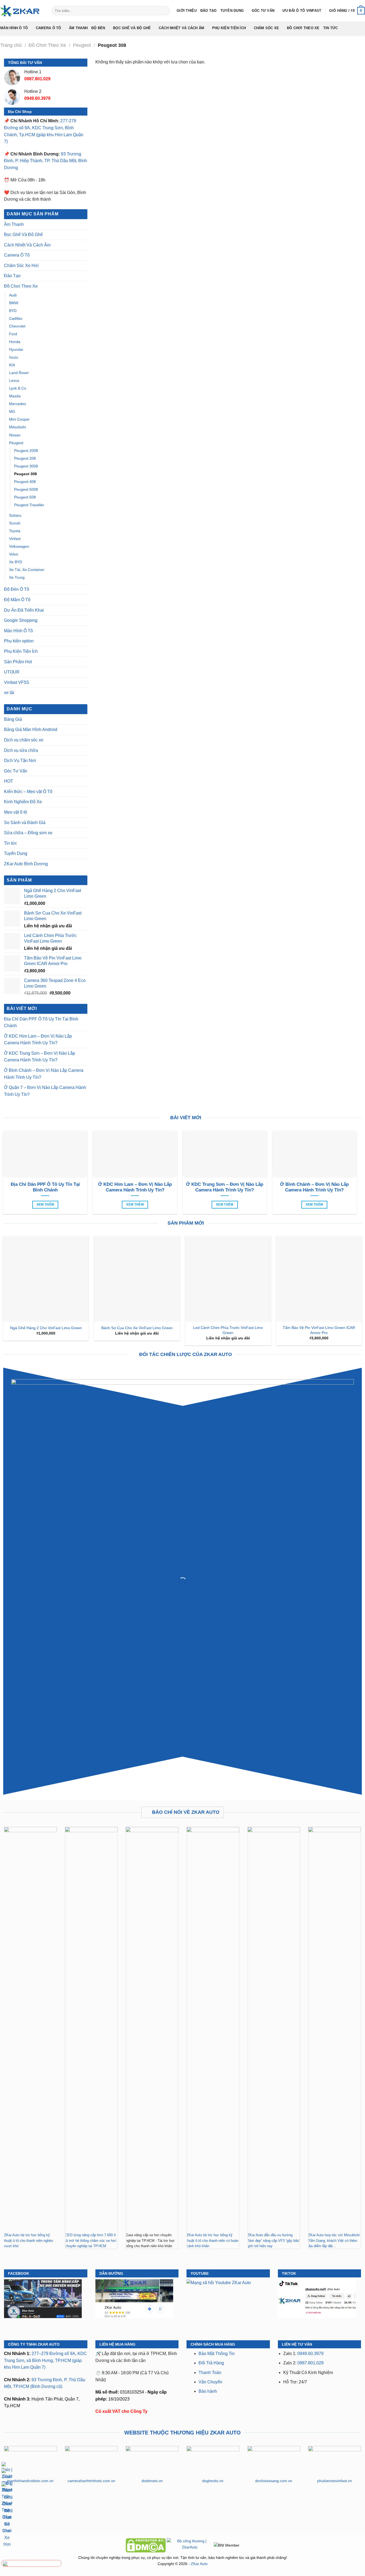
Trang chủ (11, 45)
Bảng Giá (13, 719)
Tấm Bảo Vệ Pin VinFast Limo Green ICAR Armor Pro (319, 1330)
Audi (13, 295)
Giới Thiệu (187, 11)
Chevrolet (17, 326)
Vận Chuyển (210, 2382)
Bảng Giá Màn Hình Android (31, 729)
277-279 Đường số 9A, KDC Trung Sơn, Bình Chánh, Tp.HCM (40, 128)
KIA (12, 365)
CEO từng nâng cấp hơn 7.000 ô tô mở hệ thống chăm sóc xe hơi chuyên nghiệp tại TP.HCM (90, 2240)
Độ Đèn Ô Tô (17, 589)
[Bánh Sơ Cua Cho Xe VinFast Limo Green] (137, 1279)
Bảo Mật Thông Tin (217, 2354)
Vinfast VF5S (17, 682)
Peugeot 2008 (26, 451)
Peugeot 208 (25, 458)
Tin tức (331, 28)
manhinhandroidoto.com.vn (30, 2481)
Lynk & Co (18, 388)
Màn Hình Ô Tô (14, 28)
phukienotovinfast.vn (335, 2481)
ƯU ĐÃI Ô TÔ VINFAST (302, 11)
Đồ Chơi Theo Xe (303, 28)
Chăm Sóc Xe (267, 28)
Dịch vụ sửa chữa (21, 750)
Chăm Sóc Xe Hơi (21, 266)
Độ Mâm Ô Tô (17, 600)
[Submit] (165, 11)
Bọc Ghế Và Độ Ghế (132, 28)
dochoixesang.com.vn (274, 2481)
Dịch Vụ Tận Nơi (20, 761)
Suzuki (15, 523)
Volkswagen (19, 546)
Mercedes (18, 404)
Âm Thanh (78, 28)
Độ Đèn (98, 28)
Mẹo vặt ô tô (15, 812)
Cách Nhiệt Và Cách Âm (181, 28)
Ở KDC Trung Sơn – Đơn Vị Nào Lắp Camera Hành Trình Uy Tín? (40, 1057)
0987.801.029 (310, 2363)
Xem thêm (45, 1205)
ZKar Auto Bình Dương (26, 864)
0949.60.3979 (310, 2354)
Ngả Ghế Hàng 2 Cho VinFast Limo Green (46, 1328)
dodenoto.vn (152, 2481)
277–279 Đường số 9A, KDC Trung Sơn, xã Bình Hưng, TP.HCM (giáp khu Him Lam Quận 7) (45, 2360)
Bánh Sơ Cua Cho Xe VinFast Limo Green (137, 1328)
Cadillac (16, 318)
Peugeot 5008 (26, 489)
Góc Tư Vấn (263, 11)
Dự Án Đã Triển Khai (24, 610)
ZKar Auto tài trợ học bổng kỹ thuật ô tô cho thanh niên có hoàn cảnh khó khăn (212, 2240)
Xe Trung (17, 577)
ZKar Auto (199, 2564)
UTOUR (12, 672)
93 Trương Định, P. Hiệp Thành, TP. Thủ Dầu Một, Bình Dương (46, 161)
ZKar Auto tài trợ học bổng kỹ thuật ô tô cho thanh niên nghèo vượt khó (28, 2240)
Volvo (14, 554)
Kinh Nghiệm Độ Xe (23, 802)
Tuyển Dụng (232, 11)
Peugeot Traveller (29, 505)
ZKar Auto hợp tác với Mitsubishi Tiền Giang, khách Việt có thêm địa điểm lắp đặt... (334, 2240)
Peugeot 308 (26, 474)
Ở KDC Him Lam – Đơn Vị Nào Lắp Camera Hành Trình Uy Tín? (38, 1040)
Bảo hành (208, 2391)
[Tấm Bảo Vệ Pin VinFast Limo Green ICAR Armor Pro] (319, 1279)
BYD (13, 311)
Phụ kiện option (19, 641)
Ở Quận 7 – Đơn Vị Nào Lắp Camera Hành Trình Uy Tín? (45, 1091)
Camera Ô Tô (48, 28)
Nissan (15, 435)
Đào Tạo (209, 11)
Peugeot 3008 (26, 466)
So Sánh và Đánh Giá (25, 823)
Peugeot (82, 45)
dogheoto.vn (213, 2481)
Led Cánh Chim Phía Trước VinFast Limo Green (228, 1330)
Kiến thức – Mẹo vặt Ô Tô (28, 792)
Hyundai (16, 349)
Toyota (15, 531)
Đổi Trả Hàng (211, 2363)
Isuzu (14, 357)
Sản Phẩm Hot (18, 662)
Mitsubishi (18, 427)
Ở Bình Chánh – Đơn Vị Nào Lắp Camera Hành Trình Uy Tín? (44, 1074)
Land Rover (19, 373)
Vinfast (15, 539)
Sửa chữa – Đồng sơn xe (28, 833)
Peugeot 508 (25, 497)
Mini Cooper (19, 419)
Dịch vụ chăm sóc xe (24, 740)
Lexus (14, 380)
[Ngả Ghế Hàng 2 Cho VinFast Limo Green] (46, 1279)
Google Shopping (21, 620)
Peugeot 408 (25, 482)
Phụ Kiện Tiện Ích (229, 28)
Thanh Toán (210, 2373)
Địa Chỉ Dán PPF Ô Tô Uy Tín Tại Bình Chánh (41, 1022)
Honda (15, 342)
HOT (9, 781)
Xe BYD (16, 562)
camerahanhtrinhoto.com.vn (91, 2481)
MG (12, 411)
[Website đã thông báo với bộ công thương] (190, 2545)
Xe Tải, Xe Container (27, 570)
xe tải (9, 693)
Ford (13, 334)
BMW (14, 303)
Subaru (15, 515)
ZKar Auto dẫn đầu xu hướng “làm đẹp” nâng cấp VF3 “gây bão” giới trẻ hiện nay (274, 2240)
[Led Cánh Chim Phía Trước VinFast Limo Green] (228, 1279)
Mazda (15, 396)
